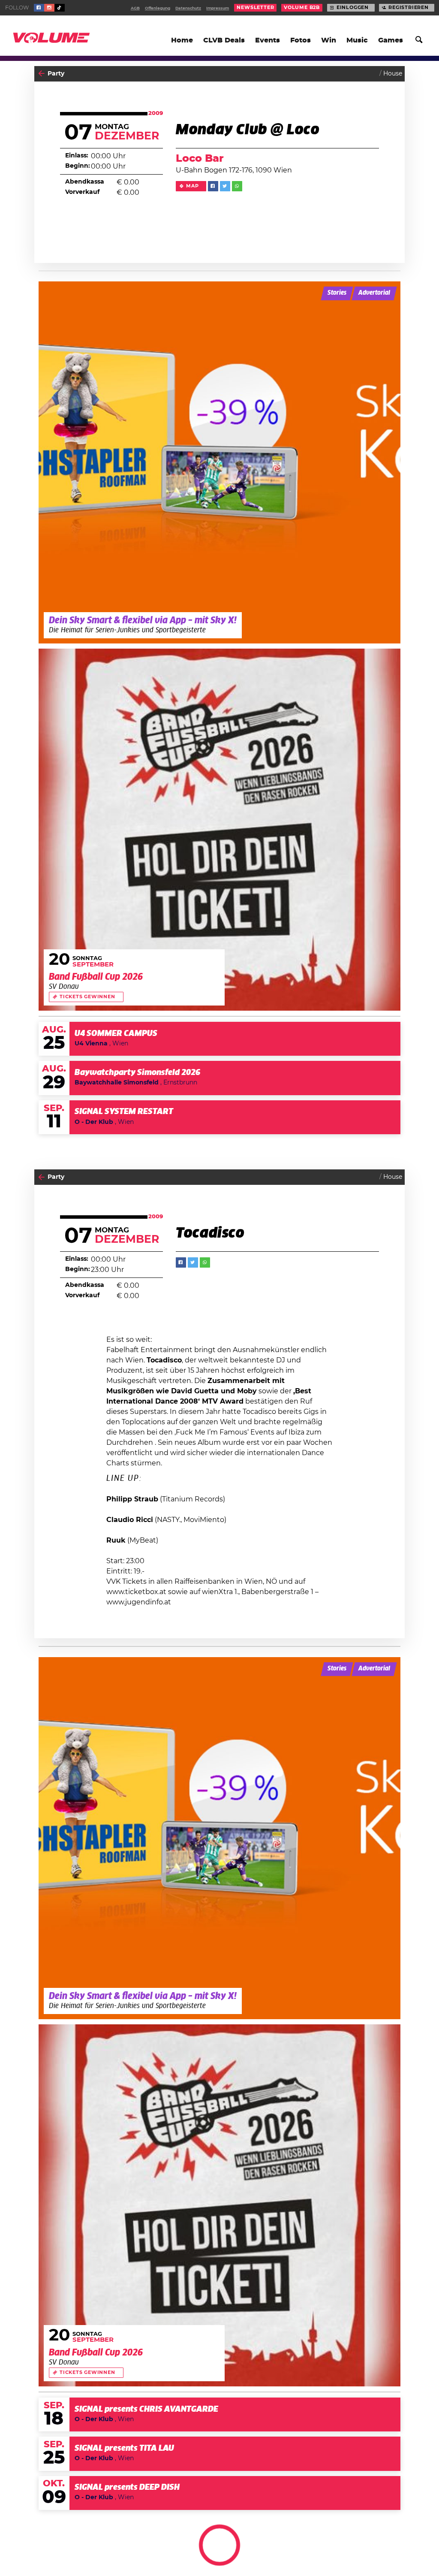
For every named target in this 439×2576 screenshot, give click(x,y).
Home (182, 40)
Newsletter (255, 8)
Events (268, 40)
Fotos (301, 40)
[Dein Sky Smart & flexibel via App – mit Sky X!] (219, 462)
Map (192, 186)
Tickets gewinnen (87, 997)
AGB (135, 8)
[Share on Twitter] (225, 186)
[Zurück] (41, 74)
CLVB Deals (224, 40)
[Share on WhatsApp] (237, 186)
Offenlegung (158, 8)
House (393, 74)
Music (357, 40)
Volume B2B (302, 8)
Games (391, 40)
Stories (337, 293)
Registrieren (409, 8)
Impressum (218, 8)
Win (329, 40)
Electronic (387, 2553)
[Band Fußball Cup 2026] (219, 830)
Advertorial (374, 293)
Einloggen (353, 8)
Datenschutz (188, 8)
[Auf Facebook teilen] (213, 186)
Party (56, 74)
